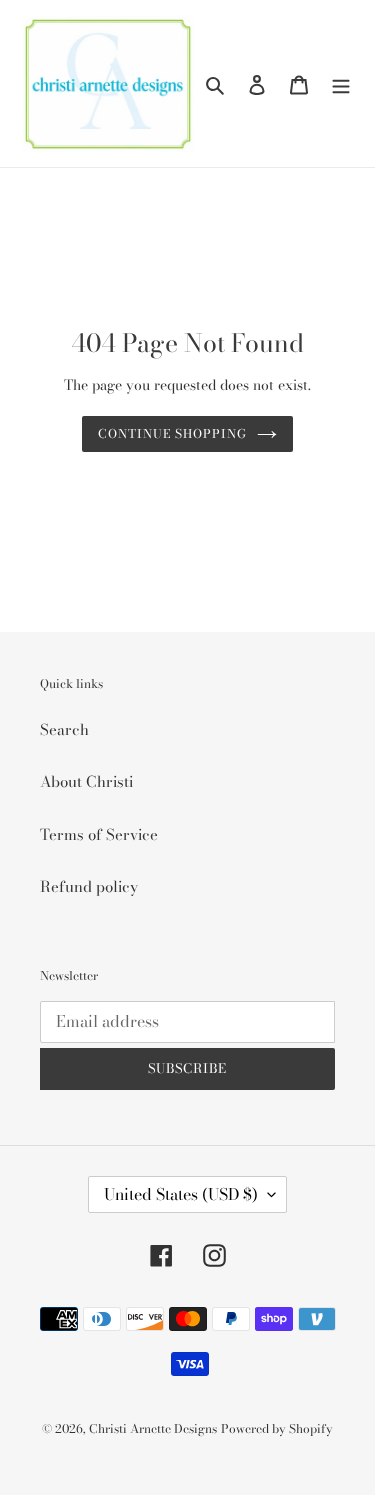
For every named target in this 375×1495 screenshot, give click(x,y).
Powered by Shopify (277, 1428)
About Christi (86, 781)
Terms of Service (99, 834)
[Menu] (341, 83)
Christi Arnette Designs (153, 1428)
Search (64, 729)
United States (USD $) (181, 1194)
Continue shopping (172, 433)
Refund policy (89, 886)
